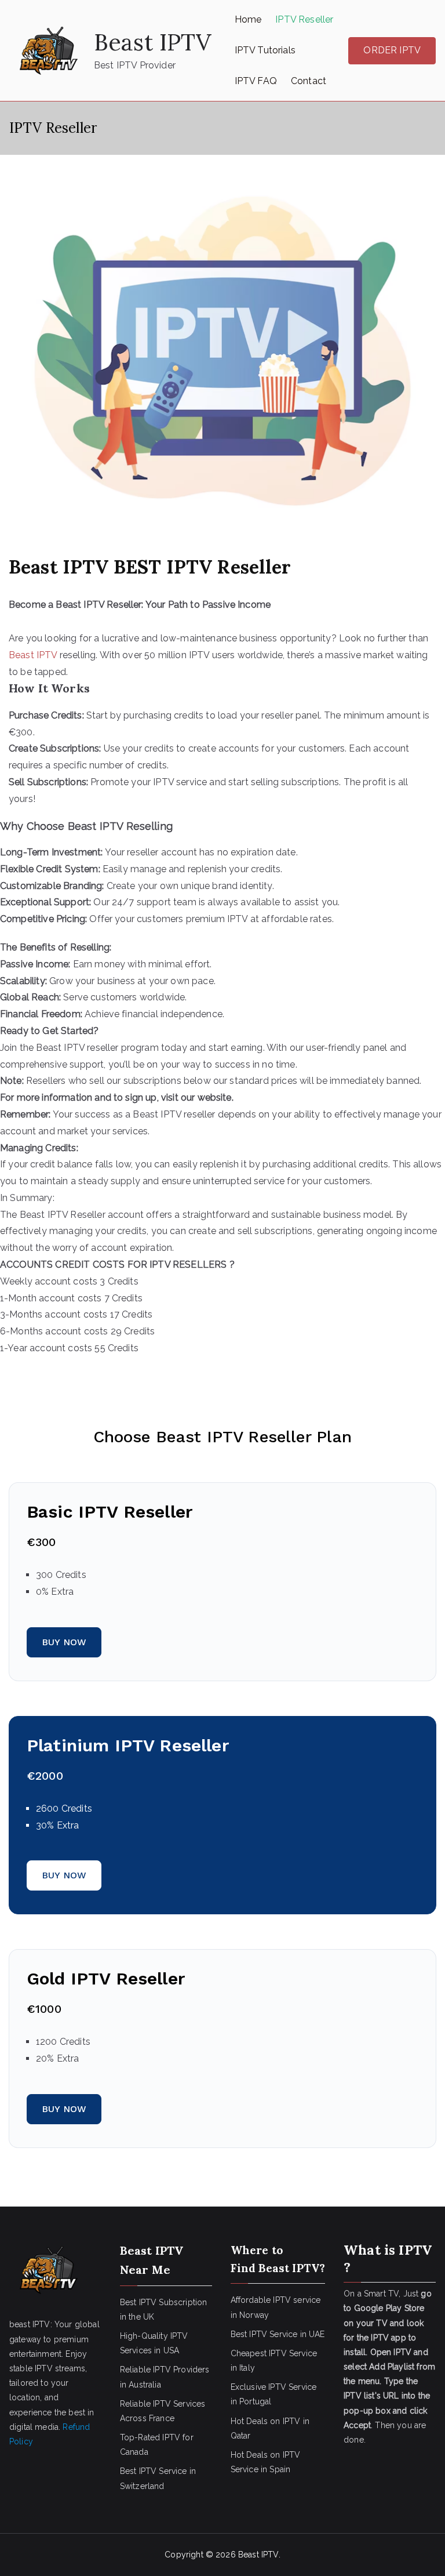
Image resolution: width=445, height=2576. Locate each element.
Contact (309, 81)
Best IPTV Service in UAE (278, 2334)
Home (248, 19)
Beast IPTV (153, 42)
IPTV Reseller (304, 19)
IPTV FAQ (256, 81)
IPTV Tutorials (265, 50)
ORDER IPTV (392, 50)
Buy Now (64, 1642)
